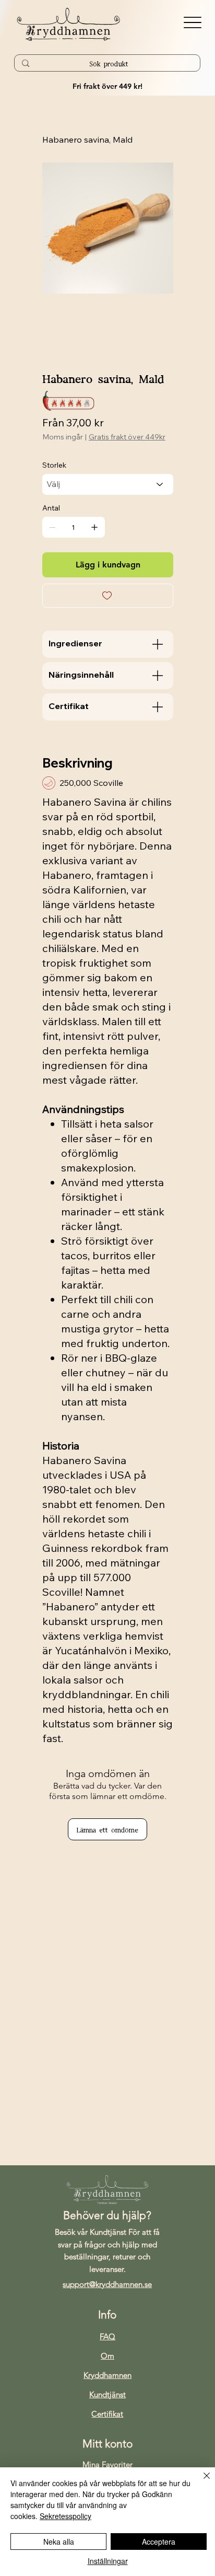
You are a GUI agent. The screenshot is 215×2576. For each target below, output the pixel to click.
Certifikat (107, 2414)
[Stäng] (200, 2482)
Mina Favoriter (107, 2464)
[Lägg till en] (94, 527)
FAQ (107, 2336)
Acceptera (159, 2542)
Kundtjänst (107, 2394)
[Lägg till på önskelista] (108, 596)
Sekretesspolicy (65, 2516)
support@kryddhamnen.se (107, 2284)
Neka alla (59, 2542)
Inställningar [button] (108, 2561)
